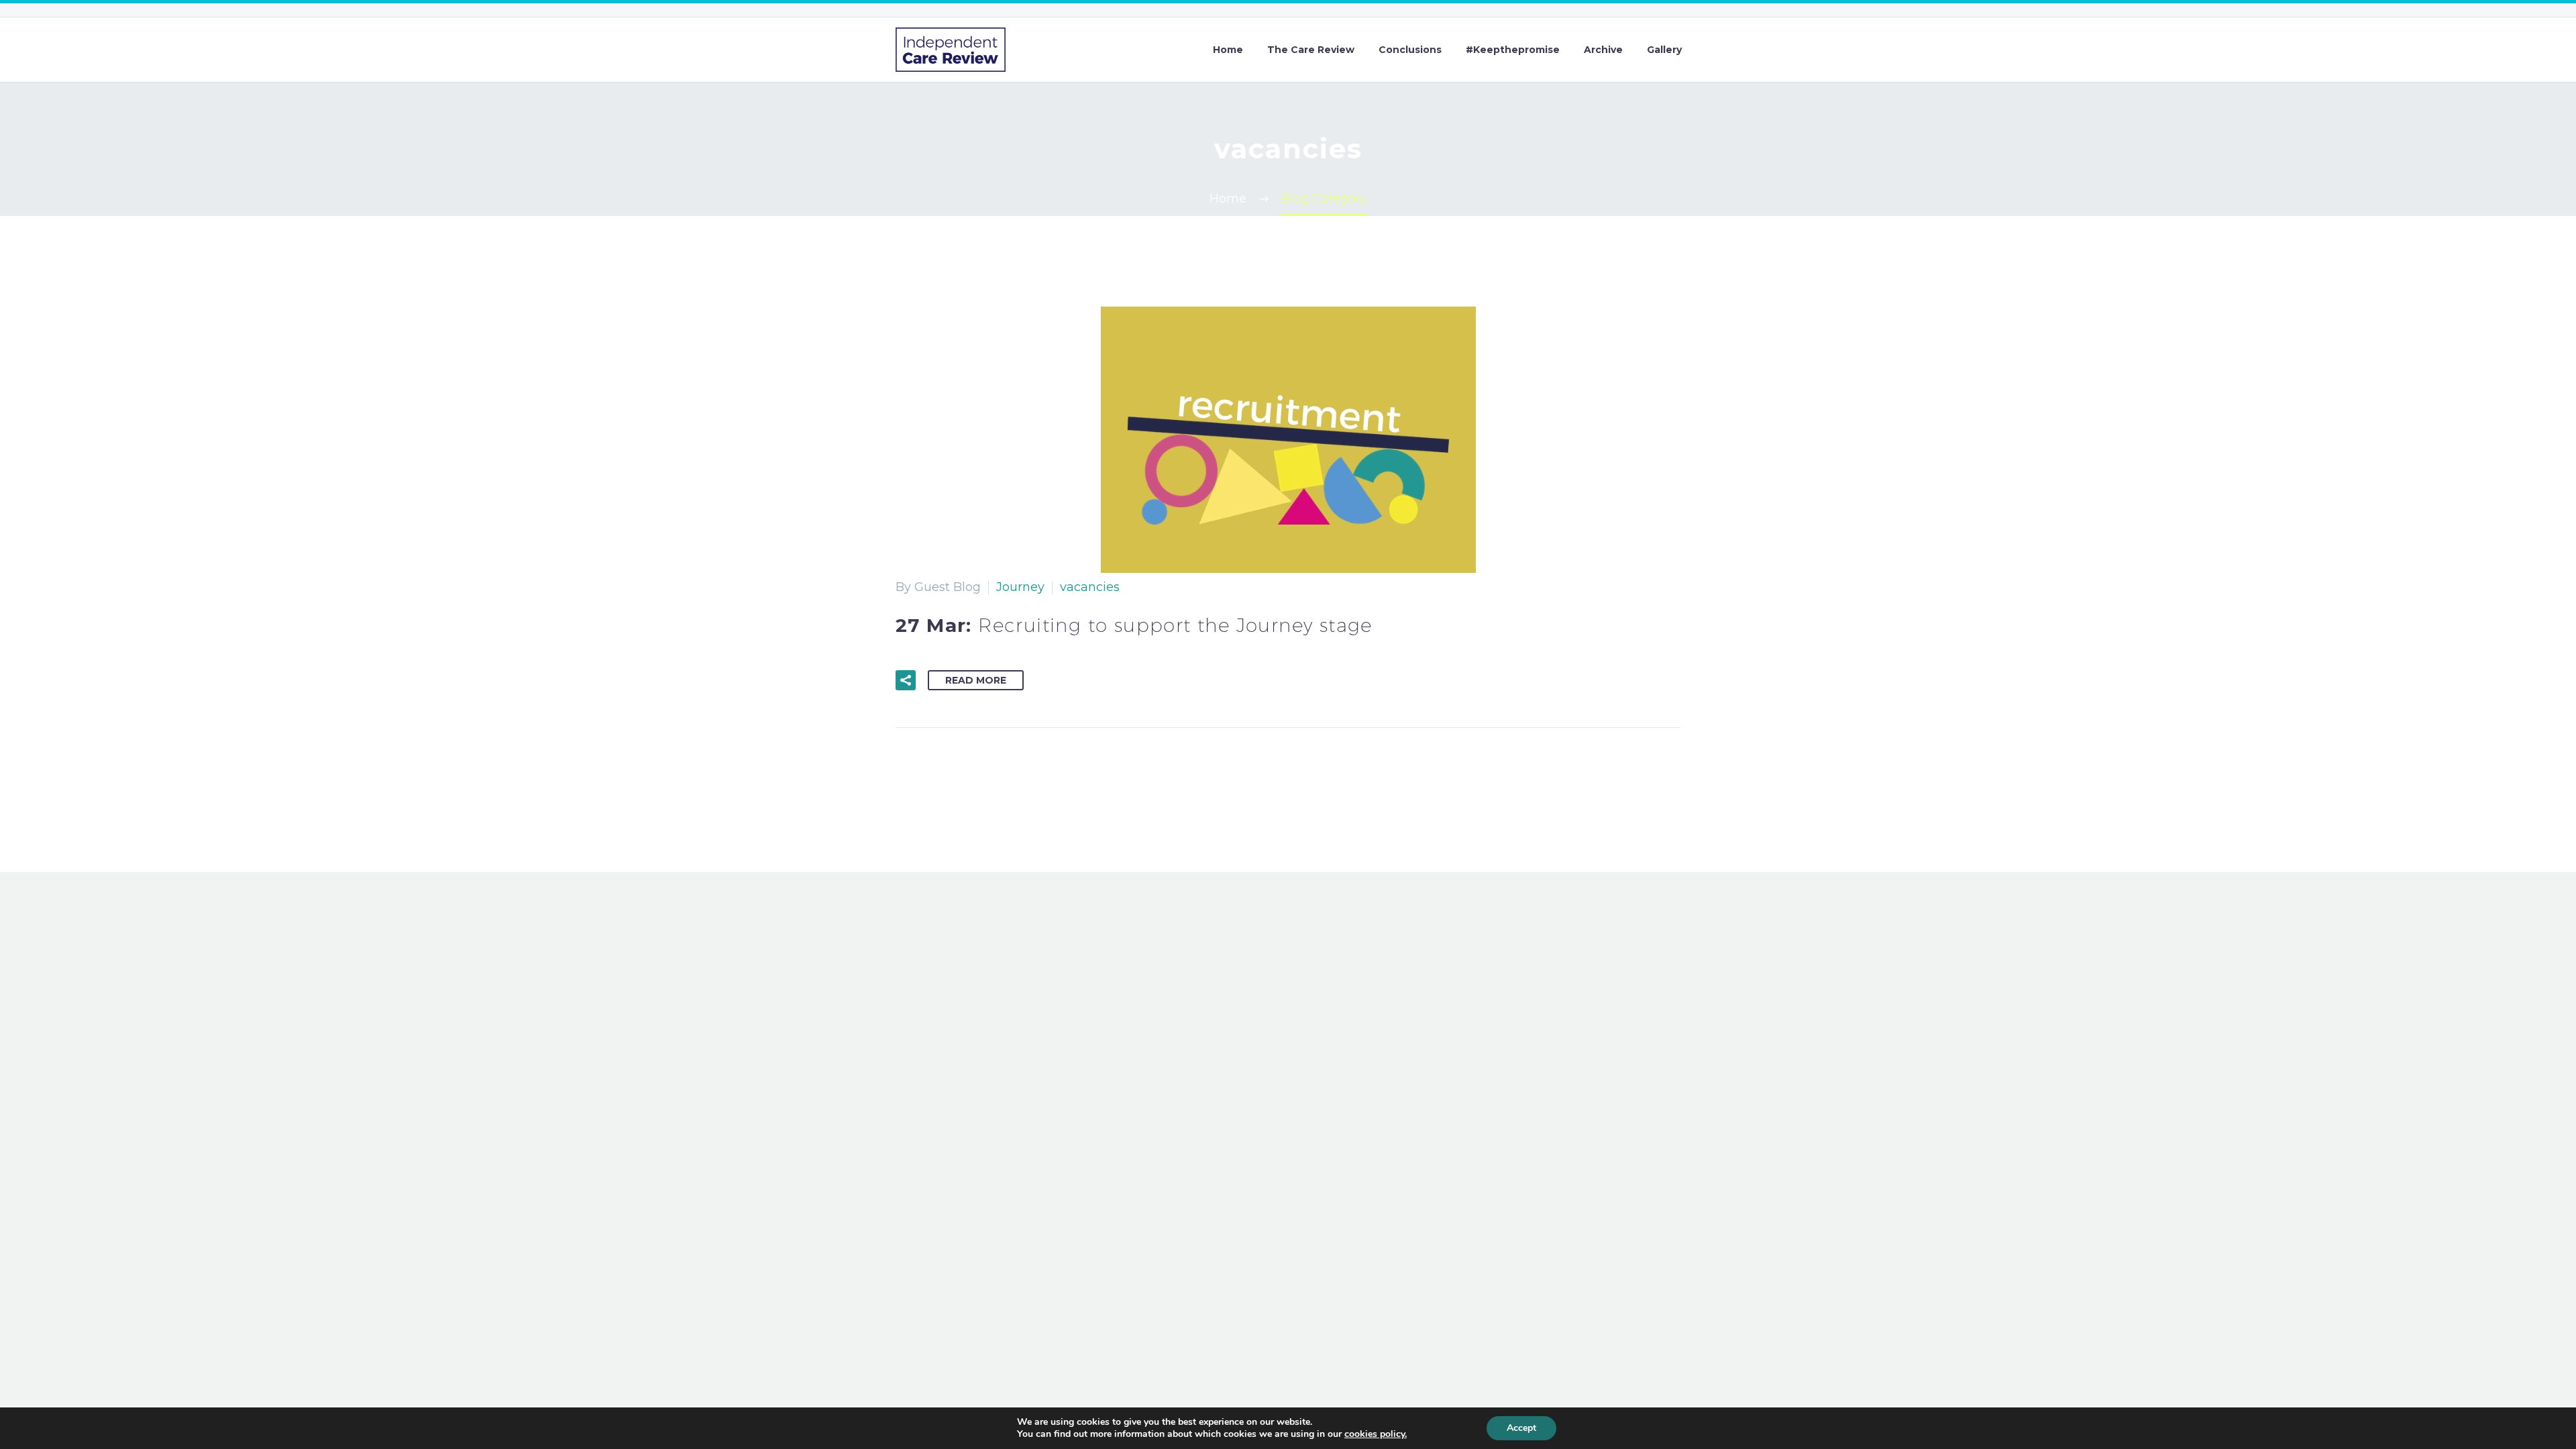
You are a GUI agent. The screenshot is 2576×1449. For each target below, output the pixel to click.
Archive (1603, 50)
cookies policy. (1376, 1434)
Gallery (1664, 50)
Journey (1020, 587)
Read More (976, 680)
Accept (1521, 1428)
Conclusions (1410, 50)
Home (1228, 50)
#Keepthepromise (1513, 50)
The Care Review (1311, 50)
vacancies (1090, 587)
